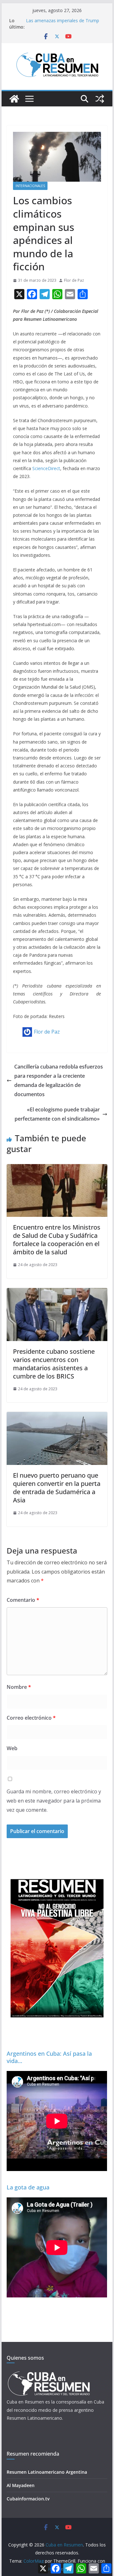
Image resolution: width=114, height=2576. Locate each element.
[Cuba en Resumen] (14, 99)
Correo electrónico (31, 1718)
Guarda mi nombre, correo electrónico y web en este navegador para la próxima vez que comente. (54, 1801)
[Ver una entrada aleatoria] (100, 99)
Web (12, 1748)
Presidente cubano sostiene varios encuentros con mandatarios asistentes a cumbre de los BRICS (54, 1364)
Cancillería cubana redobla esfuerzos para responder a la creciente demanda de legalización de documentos (59, 1080)
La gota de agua (28, 2187)
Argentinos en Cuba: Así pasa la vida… (49, 2057)
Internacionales (30, 186)
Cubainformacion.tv (28, 2499)
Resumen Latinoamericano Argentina (47, 2472)
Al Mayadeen (21, 2485)
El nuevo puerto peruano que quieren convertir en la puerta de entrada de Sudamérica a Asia (57, 1488)
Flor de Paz (74, 280)
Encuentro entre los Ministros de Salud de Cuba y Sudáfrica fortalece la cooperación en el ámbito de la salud (57, 1240)
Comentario (23, 1600)
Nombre (19, 1687)
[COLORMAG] (49, 2373)
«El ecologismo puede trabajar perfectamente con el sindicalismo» (57, 1114)
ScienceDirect (46, 468)
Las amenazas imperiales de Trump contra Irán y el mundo (63, 24)
